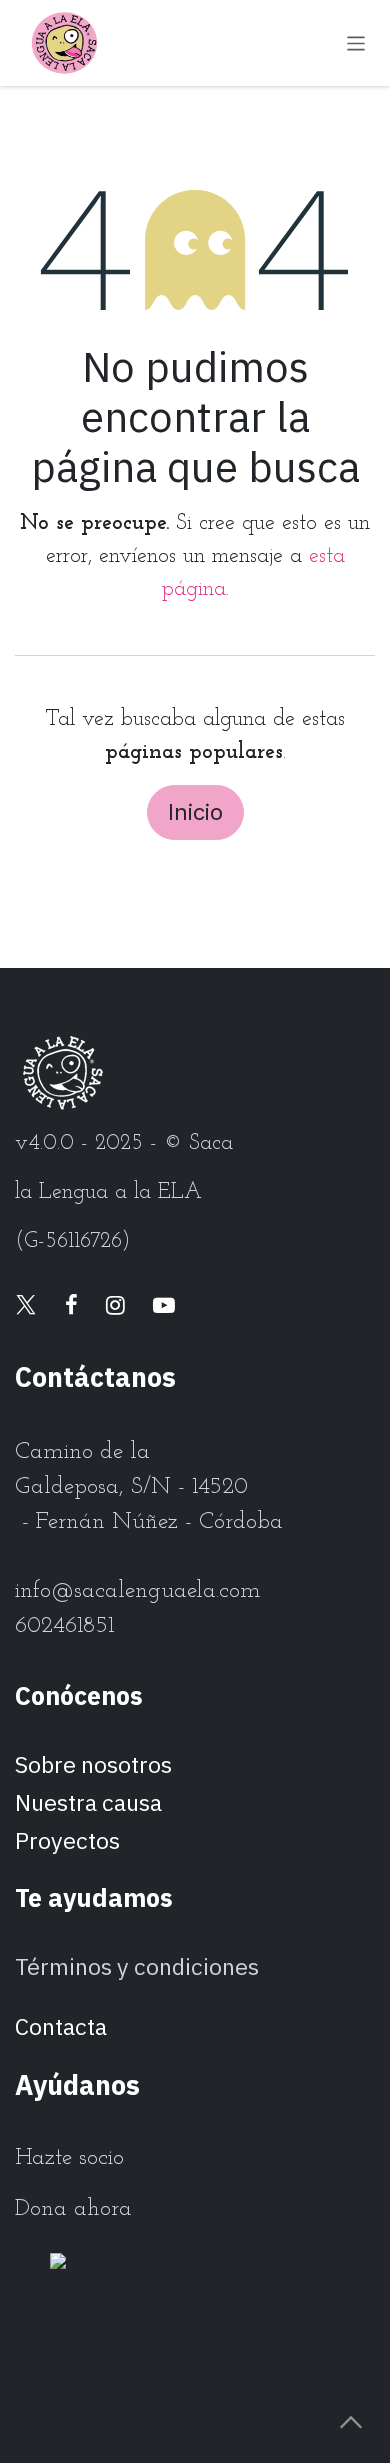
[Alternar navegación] (356, 42)
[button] (351, 2423)
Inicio (195, 812)
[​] (26, 1307)
